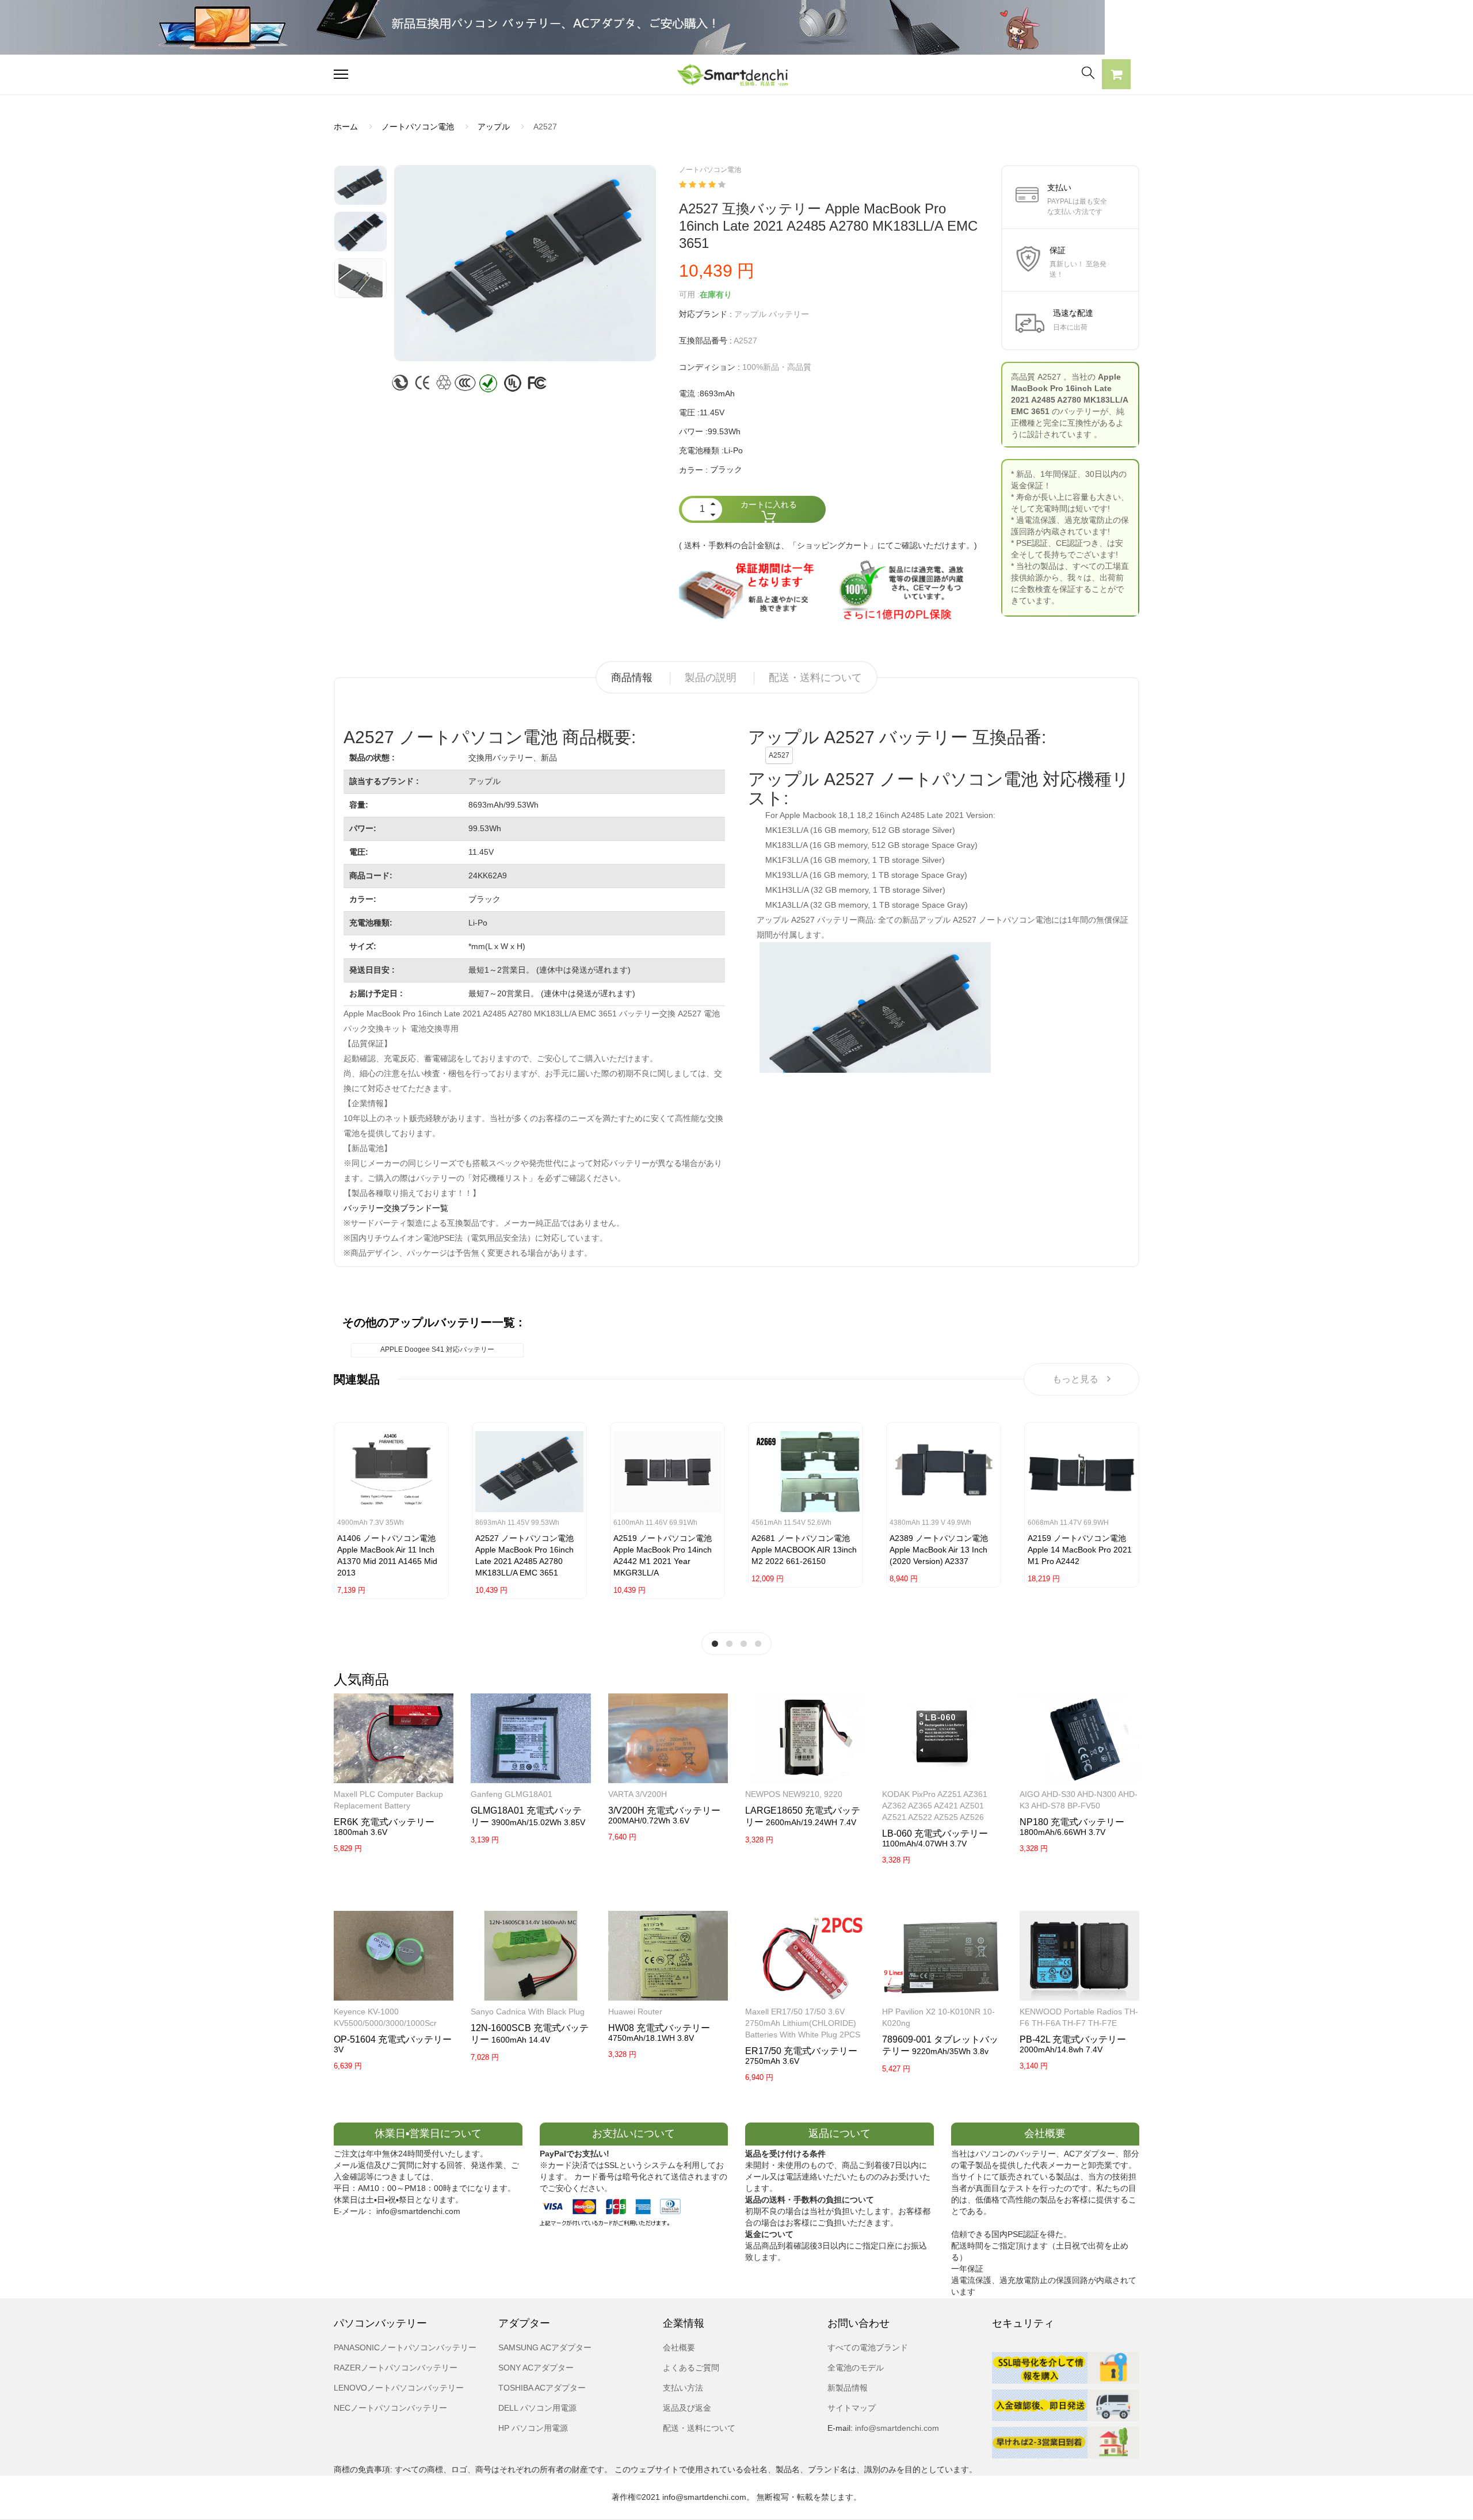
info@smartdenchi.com (896, 2428)
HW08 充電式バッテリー (659, 2028)
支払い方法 (683, 2388)
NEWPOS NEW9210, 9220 (794, 1794)
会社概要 (679, 2347)
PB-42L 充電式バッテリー (1073, 2039)
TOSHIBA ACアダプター (542, 2388)
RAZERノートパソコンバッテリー (396, 2368)
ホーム (346, 127)
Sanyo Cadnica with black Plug (528, 2012)
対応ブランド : (705, 314)
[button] (1116, 76)
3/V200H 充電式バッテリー (664, 1810)
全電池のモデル (856, 2368)
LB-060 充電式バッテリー (935, 1833)
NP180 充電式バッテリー (1072, 1822)
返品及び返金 (687, 2408)
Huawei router (635, 2012)
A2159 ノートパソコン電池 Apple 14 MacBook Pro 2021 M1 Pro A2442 (1080, 1550)
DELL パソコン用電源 (537, 2408)
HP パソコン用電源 (533, 2428)
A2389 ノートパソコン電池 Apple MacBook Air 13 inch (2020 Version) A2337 (939, 1550)
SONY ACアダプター (536, 2368)
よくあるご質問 (691, 2368)
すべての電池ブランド (868, 2347)
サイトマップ (852, 2408)
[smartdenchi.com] (736, 74)
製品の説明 (711, 678)
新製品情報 (848, 2388)
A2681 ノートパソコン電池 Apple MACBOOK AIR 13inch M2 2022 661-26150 (804, 1550)
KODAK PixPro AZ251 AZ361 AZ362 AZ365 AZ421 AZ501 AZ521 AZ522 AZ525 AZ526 (935, 1806)
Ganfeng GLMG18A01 (512, 1794)
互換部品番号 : (705, 341)
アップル (494, 127)
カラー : (693, 470)
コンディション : (709, 367)
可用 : (689, 295)
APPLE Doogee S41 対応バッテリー (437, 1349)
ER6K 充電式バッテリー (384, 1822)
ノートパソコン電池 (418, 127)
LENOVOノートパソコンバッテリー (399, 2388)
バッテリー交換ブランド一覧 (396, 1208)
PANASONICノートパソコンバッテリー (405, 2347)
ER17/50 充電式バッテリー (801, 2051)
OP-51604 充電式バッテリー (393, 2039)
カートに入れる (769, 504)
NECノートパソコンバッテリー (390, 2408)
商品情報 (632, 678)
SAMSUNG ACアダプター (545, 2347)
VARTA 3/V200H (638, 1794)
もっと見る (1075, 1379)
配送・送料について (815, 678)
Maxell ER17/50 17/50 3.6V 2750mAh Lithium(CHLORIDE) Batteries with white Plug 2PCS (803, 2023)
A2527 (779, 755)
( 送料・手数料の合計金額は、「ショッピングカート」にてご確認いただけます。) (828, 545)
